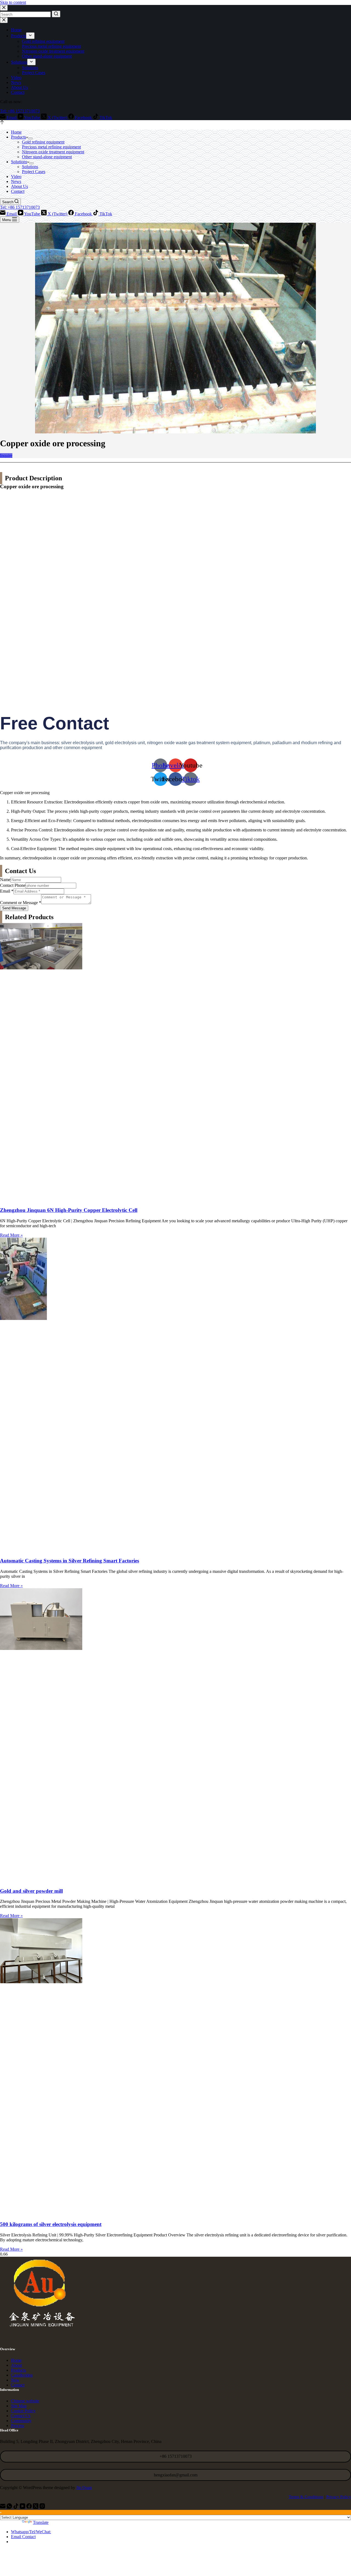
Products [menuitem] (19, 36)
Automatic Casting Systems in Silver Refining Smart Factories (70, 1561)
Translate (41, 2522)
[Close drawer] (4, 20)
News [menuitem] (16, 82)
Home (16, 2360)
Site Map (19, 2406)
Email (7, 891)
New (15, 2380)
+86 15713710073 (176, 2456)
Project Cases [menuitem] (34, 73)
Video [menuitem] (16, 77)
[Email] (3, 2507)
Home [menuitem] (16, 30)
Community (21, 2421)
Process (18, 2426)
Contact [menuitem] (18, 92)
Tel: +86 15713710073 (20, 111)
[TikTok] (16, 2507)
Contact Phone (13, 885)
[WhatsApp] (10, 2507)
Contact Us (21, 2416)
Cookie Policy (23, 2411)
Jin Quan (84, 2488)
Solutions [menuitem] (19, 62)
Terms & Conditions (306, 2497)
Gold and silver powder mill (31, 1891)
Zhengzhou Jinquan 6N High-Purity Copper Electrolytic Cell (69, 1210)
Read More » (11, 1235)
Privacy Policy (339, 2497)
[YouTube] (23, 2507)
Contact (18, 2385)
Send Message (14, 908)
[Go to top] (2, 123)
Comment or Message (21, 903)
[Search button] (56, 14)
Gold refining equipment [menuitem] (43, 41)
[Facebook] (30, 2507)
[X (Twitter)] (36, 2507)
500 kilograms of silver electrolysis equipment (51, 2224)
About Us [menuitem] (19, 87)
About (16, 2365)
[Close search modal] (4, 8)
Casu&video (22, 2375)
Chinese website (25, 2401)
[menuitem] (30, 36)
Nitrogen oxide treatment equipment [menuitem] (53, 51)
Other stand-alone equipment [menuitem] (47, 56)
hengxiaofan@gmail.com (176, 2475)
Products (19, 2370)
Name (5, 880)
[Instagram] (42, 2507)
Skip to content (13, 2)
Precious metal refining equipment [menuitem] (51, 46)
